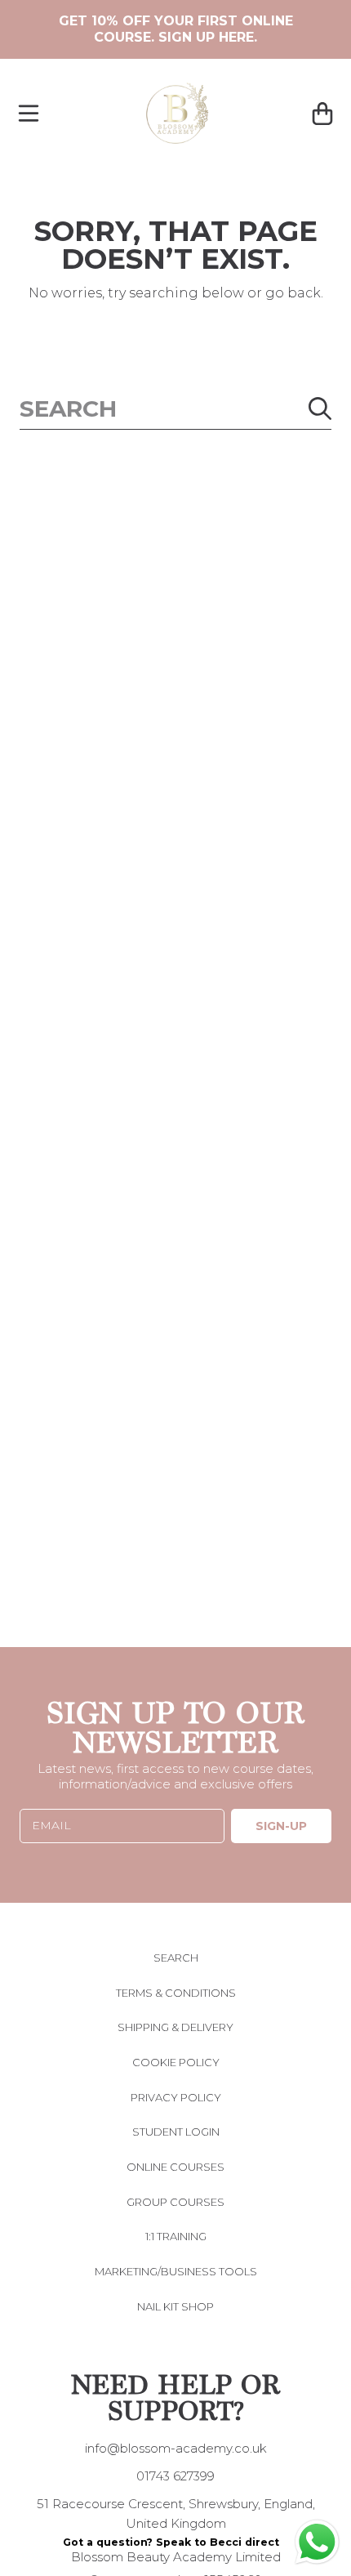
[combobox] (175, 409)
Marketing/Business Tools (176, 2271)
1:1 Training (176, 2236)
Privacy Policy (176, 2097)
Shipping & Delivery (175, 2027)
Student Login (176, 2132)
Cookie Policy (176, 2062)
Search (176, 1958)
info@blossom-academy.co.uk (176, 2448)
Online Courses (175, 2167)
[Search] (320, 408)
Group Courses (175, 2202)
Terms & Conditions (176, 1993)
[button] (29, 114)
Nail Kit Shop (175, 2306)
